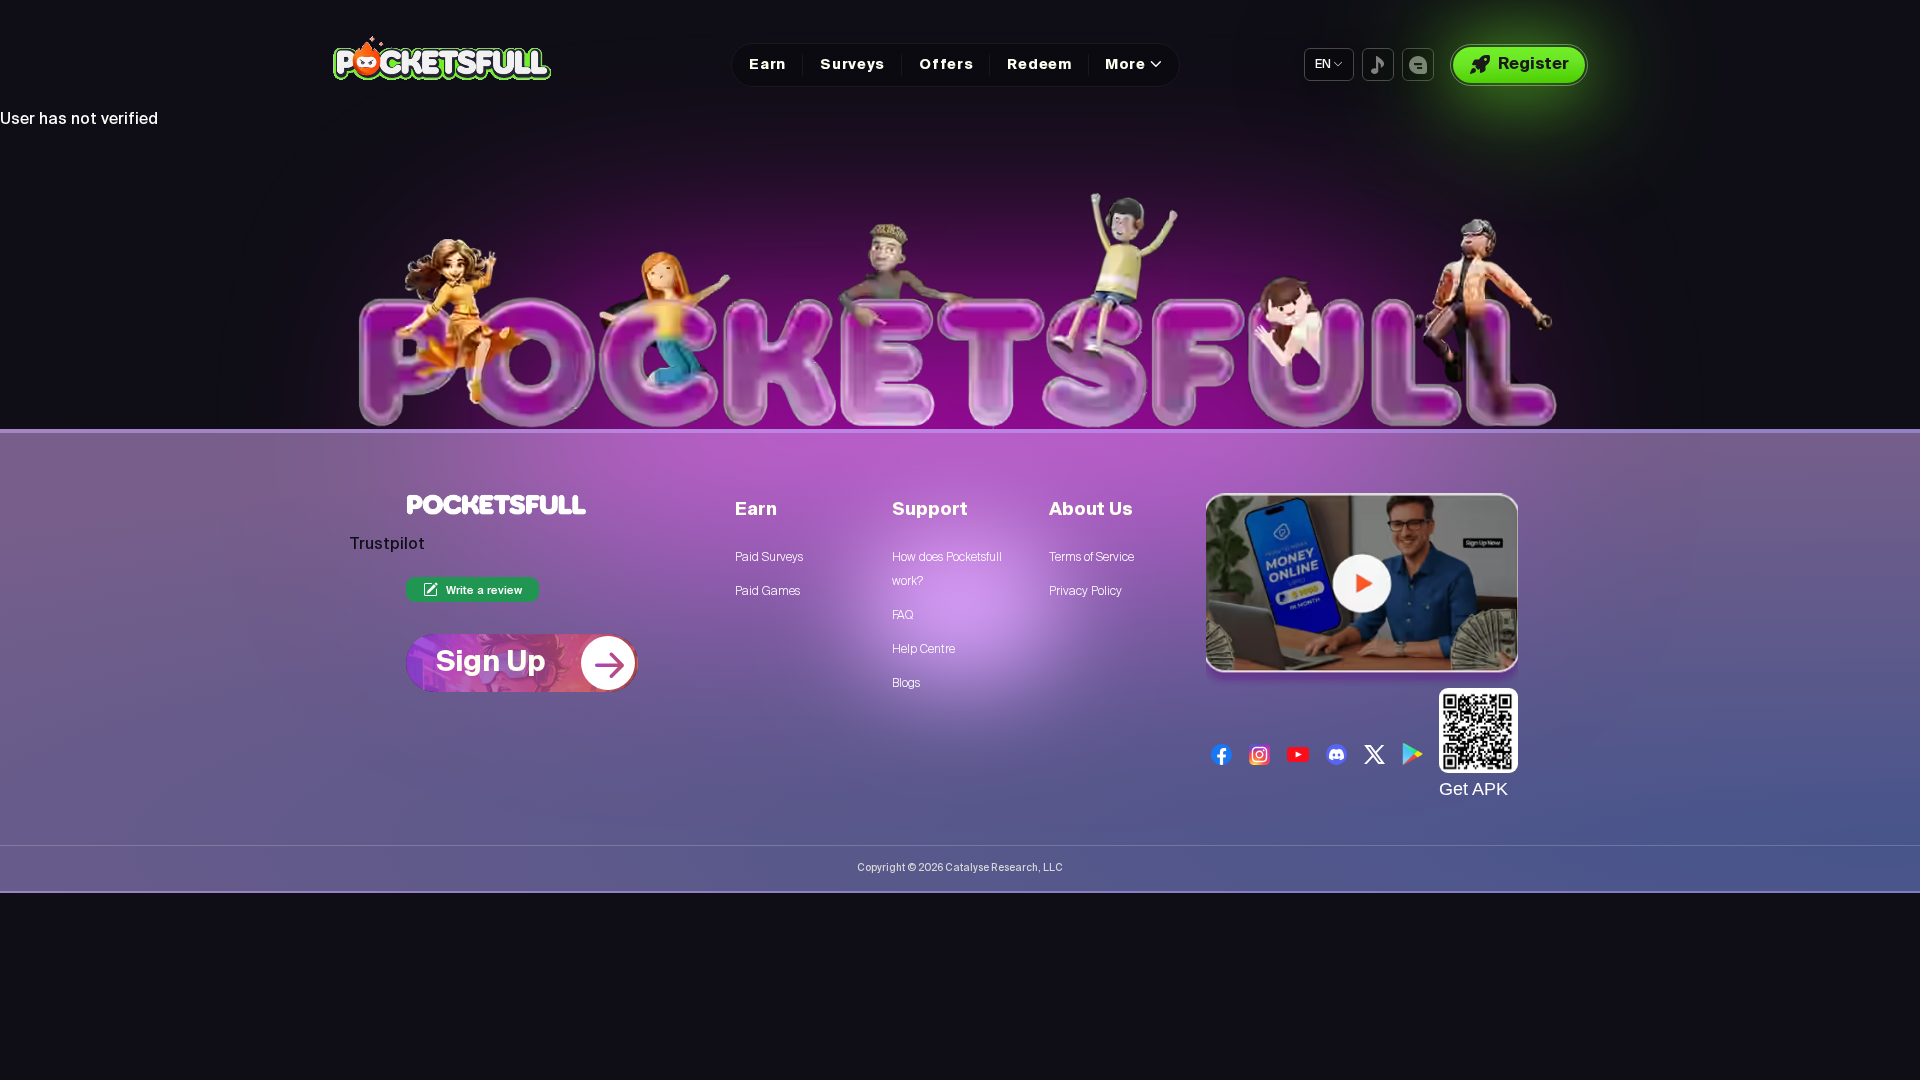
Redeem (1039, 65)
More (1125, 65)
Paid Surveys (769, 557)
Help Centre (923, 649)
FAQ (902, 615)
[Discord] (1336, 754)
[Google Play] (1412, 754)
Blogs (906, 683)
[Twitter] (1374, 754)
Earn (767, 65)
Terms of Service (1091, 557)
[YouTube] (1297, 754)
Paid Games (767, 591)
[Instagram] (1259, 754)
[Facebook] (1221, 754)
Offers (946, 65)
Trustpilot (387, 545)
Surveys (852, 65)
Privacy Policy (1085, 591)
